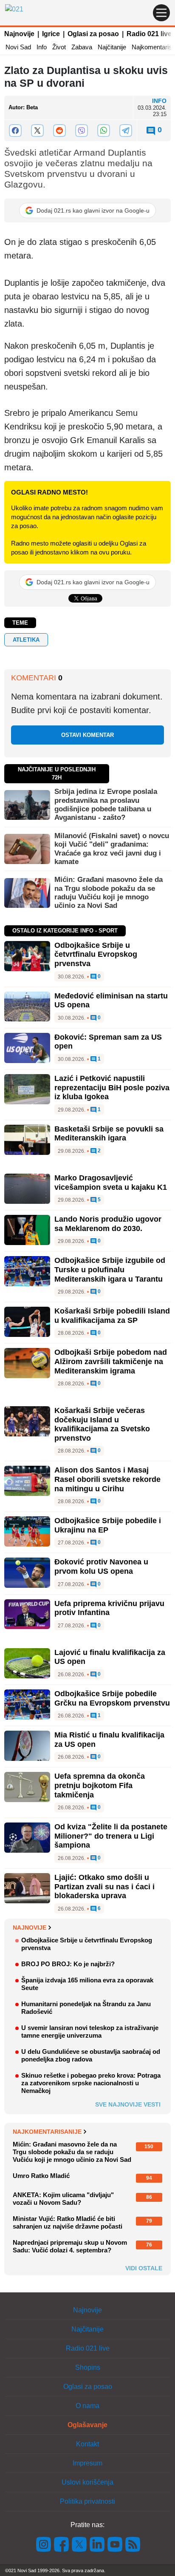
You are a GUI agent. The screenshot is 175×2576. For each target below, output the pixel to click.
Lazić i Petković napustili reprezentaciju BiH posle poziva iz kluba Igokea (112, 1088)
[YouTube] (115, 2543)
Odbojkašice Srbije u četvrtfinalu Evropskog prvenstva (96, 954)
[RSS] (132, 2543)
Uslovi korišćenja (87, 2482)
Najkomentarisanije (47, 2132)
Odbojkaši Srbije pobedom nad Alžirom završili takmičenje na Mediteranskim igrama (111, 1361)
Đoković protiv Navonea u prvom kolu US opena (101, 1567)
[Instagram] (44, 2543)
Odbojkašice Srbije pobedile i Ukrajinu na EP (108, 1525)
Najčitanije (112, 47)
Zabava (82, 47)
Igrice (51, 34)
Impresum (87, 2463)
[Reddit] (59, 131)
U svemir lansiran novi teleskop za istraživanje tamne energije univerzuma (90, 2032)
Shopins (88, 2367)
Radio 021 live (149, 34)
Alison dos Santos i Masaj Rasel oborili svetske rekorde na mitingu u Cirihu (107, 1479)
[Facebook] (15, 131)
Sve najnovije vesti (128, 2104)
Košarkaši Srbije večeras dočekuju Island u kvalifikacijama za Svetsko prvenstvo (102, 1424)
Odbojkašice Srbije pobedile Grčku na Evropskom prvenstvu (112, 1698)
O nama (87, 2406)
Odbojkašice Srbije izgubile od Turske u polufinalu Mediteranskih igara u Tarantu (110, 1270)
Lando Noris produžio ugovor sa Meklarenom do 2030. (108, 1224)
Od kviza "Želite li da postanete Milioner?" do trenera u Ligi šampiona (111, 1836)
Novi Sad (18, 47)
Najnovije (19, 34)
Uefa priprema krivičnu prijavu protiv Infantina (109, 1608)
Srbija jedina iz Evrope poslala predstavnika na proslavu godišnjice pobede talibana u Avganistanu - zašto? (106, 805)
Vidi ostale (144, 2268)
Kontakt (87, 2444)
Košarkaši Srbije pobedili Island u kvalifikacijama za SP (112, 1316)
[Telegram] (126, 131)
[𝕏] (37, 131)
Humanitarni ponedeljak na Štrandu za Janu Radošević (86, 2008)
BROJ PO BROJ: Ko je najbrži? (68, 1964)
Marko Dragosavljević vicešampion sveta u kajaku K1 (111, 1183)
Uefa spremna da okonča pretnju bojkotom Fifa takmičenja (100, 1785)
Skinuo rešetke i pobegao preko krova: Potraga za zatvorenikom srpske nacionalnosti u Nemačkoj (91, 2083)
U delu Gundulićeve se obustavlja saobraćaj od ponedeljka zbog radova (91, 2055)
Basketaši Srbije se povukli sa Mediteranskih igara (109, 1134)
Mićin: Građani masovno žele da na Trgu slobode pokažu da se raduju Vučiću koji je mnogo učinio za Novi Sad (109, 893)
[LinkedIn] (97, 2543)
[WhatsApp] (104, 131)
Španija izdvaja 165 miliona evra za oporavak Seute (87, 1984)
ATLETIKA (26, 640)
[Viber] (82, 131)
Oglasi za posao (93, 34)
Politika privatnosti (87, 2501)
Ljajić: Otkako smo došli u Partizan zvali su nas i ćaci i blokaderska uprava (104, 1887)
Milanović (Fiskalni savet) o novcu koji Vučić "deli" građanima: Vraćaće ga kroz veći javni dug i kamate (112, 849)
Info (42, 47)
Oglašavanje (87, 2425)
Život (59, 47)
